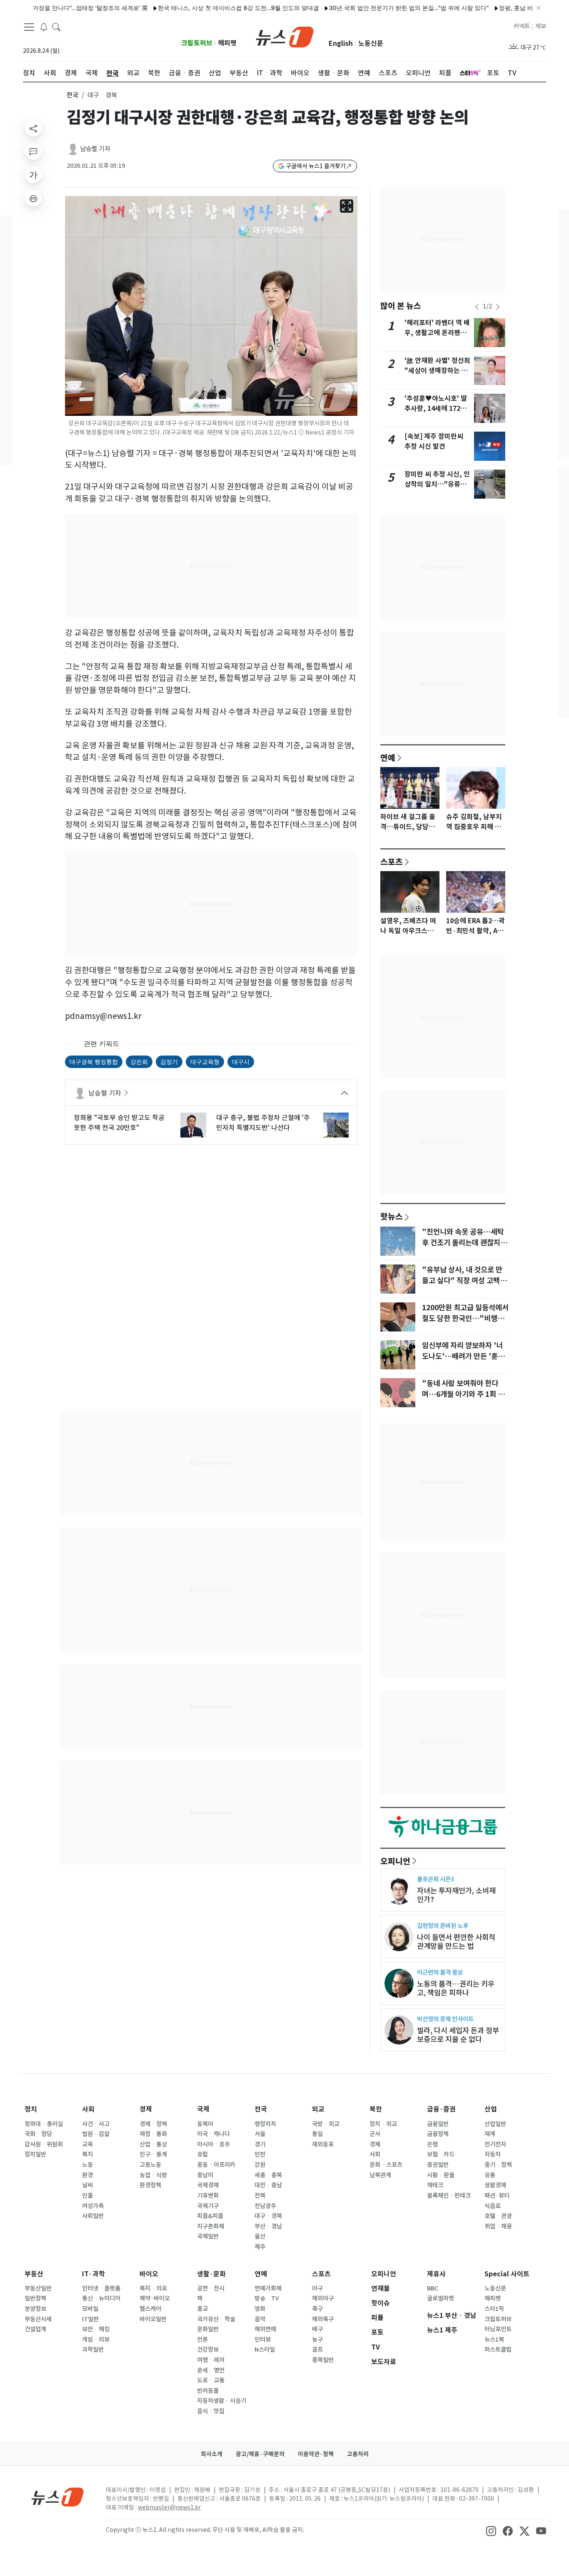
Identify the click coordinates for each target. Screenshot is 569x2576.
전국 (72, 95)
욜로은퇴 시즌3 (435, 1879)
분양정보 (35, 2309)
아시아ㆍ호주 (213, 2144)
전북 (260, 2196)
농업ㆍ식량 (153, 2175)
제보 (541, 26)
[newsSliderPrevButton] (477, 307)
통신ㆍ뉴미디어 (101, 2298)
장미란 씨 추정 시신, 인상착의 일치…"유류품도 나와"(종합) (437, 484)
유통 (490, 2175)
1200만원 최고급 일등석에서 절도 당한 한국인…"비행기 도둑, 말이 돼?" (465, 1319)
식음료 (493, 2206)
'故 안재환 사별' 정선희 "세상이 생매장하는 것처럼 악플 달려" (437, 371)
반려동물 (208, 2391)
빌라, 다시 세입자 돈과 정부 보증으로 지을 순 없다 (458, 2035)
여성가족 (93, 2206)
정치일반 (35, 2154)
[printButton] (33, 198)
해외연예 (265, 2329)
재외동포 (323, 2144)
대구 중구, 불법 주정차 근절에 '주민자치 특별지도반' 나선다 (263, 1123)
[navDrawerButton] (29, 27)
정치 (31, 2109)
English (341, 43)
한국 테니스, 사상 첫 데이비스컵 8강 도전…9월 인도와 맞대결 (193, 8)
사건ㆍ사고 (96, 2124)
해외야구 (323, 2298)
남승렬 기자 (95, 149)
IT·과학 (94, 2274)
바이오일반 (153, 2319)
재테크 (435, 2185)
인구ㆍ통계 (153, 2154)
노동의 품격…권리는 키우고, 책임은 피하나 (456, 1988)
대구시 (241, 1062)
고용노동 (150, 2165)
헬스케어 (150, 2309)
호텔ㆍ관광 (498, 2216)
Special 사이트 (507, 2274)
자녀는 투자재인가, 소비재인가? (456, 1895)
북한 (376, 2109)
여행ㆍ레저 (211, 2360)
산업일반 (495, 2124)
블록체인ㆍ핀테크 (449, 2196)
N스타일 (265, 2350)
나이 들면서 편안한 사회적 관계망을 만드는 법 (456, 1942)
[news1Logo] (58, 2497)
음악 (260, 2319)
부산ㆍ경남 (268, 2226)
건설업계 (35, 2329)
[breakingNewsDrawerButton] (44, 27)
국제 (203, 2109)
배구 (317, 2329)
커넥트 (522, 26)
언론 (202, 2340)
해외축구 (323, 2319)
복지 (87, 2154)
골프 (317, 2350)
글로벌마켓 (440, 2298)
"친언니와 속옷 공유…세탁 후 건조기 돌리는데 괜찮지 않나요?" (465, 1243)
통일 (317, 2134)
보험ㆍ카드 (441, 2154)
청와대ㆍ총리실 (44, 2124)
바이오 (149, 2274)
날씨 (87, 2185)
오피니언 (395, 1861)
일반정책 (35, 2298)
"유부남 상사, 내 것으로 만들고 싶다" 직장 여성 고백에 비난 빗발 (464, 1281)
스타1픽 (494, 2309)
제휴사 (436, 2274)
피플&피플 (210, 2216)
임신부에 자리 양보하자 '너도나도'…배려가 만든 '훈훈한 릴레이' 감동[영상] (463, 1356)
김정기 (169, 1062)
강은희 (139, 1062)
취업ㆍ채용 (498, 2226)
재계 (490, 2134)
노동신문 (371, 43)
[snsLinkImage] (491, 2531)
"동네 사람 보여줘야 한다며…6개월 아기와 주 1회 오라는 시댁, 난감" (463, 1394)
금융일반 (438, 2124)
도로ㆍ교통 (211, 2380)
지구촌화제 (211, 2226)
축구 (317, 2309)
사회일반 (93, 2216)
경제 (146, 2109)
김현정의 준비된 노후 (443, 1926)
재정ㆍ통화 (153, 2134)
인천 (260, 2154)
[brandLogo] (285, 36)
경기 (260, 2144)
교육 (87, 2144)
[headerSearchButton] (56, 27)
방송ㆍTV (267, 2298)
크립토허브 (197, 43)
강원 (260, 2165)
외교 (318, 2109)
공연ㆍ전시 (211, 2288)
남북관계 (380, 2175)
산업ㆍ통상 (153, 2144)
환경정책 (150, 2185)
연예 (388, 758)
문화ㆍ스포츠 (386, 2165)
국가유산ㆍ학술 (216, 2319)
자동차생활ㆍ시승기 (222, 2401)
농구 (317, 2340)
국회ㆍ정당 (38, 2134)
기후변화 (208, 2196)
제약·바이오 (155, 2298)
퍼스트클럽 (498, 2350)
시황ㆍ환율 (441, 2175)
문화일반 (208, 2329)
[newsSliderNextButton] (498, 307)
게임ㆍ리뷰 (96, 2340)
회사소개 (212, 2454)
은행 (432, 2144)
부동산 (34, 2274)
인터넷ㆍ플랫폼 (101, 2288)
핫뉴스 (392, 1216)
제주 (260, 2247)
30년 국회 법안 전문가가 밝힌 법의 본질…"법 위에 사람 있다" (364, 8)
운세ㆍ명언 (211, 2370)
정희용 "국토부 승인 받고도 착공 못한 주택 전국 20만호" (119, 1123)
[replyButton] (33, 152)
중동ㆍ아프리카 (216, 2165)
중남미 (205, 2175)
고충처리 (358, 2454)
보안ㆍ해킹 (96, 2329)
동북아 (205, 2124)
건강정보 (208, 2350)
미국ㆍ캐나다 (213, 2134)
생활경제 (495, 2185)
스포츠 (392, 862)
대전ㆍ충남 (268, 2185)
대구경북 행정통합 (94, 1062)
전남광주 (265, 2206)
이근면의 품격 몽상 (440, 1972)
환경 (87, 2175)
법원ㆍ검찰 (96, 2134)
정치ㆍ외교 (383, 2124)
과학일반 (93, 2350)
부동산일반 (38, 2288)
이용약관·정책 (316, 2454)
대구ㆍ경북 (268, 2216)
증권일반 (438, 2165)
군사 (375, 2134)
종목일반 (323, 2360)
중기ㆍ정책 (498, 2165)
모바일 (90, 2309)
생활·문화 (211, 2274)
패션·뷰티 (497, 2196)
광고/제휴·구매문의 (260, 2454)
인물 (87, 2196)
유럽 (202, 2154)
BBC (433, 2288)
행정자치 (265, 2124)
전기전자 (495, 2144)
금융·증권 (441, 2109)
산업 (491, 2109)
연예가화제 (268, 2288)
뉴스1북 (494, 2340)
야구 (317, 2288)
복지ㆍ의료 (153, 2288)
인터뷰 (263, 2340)
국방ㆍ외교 (326, 2124)
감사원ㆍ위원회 (44, 2144)
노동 (87, 2165)
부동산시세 (38, 2319)
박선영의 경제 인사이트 (445, 2019)
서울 (260, 2134)
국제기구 (208, 2206)
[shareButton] (33, 128)
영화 (260, 2309)
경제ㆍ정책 (153, 2124)
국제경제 (208, 2185)
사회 (88, 2109)
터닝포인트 (498, 2329)
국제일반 (208, 2236)
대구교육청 (205, 1062)
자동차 (493, 2154)
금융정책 (438, 2134)
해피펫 (227, 43)
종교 (202, 2309)
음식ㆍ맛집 (211, 2411)
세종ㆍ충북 (268, 2175)
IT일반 (90, 2319)
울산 (260, 2236)
